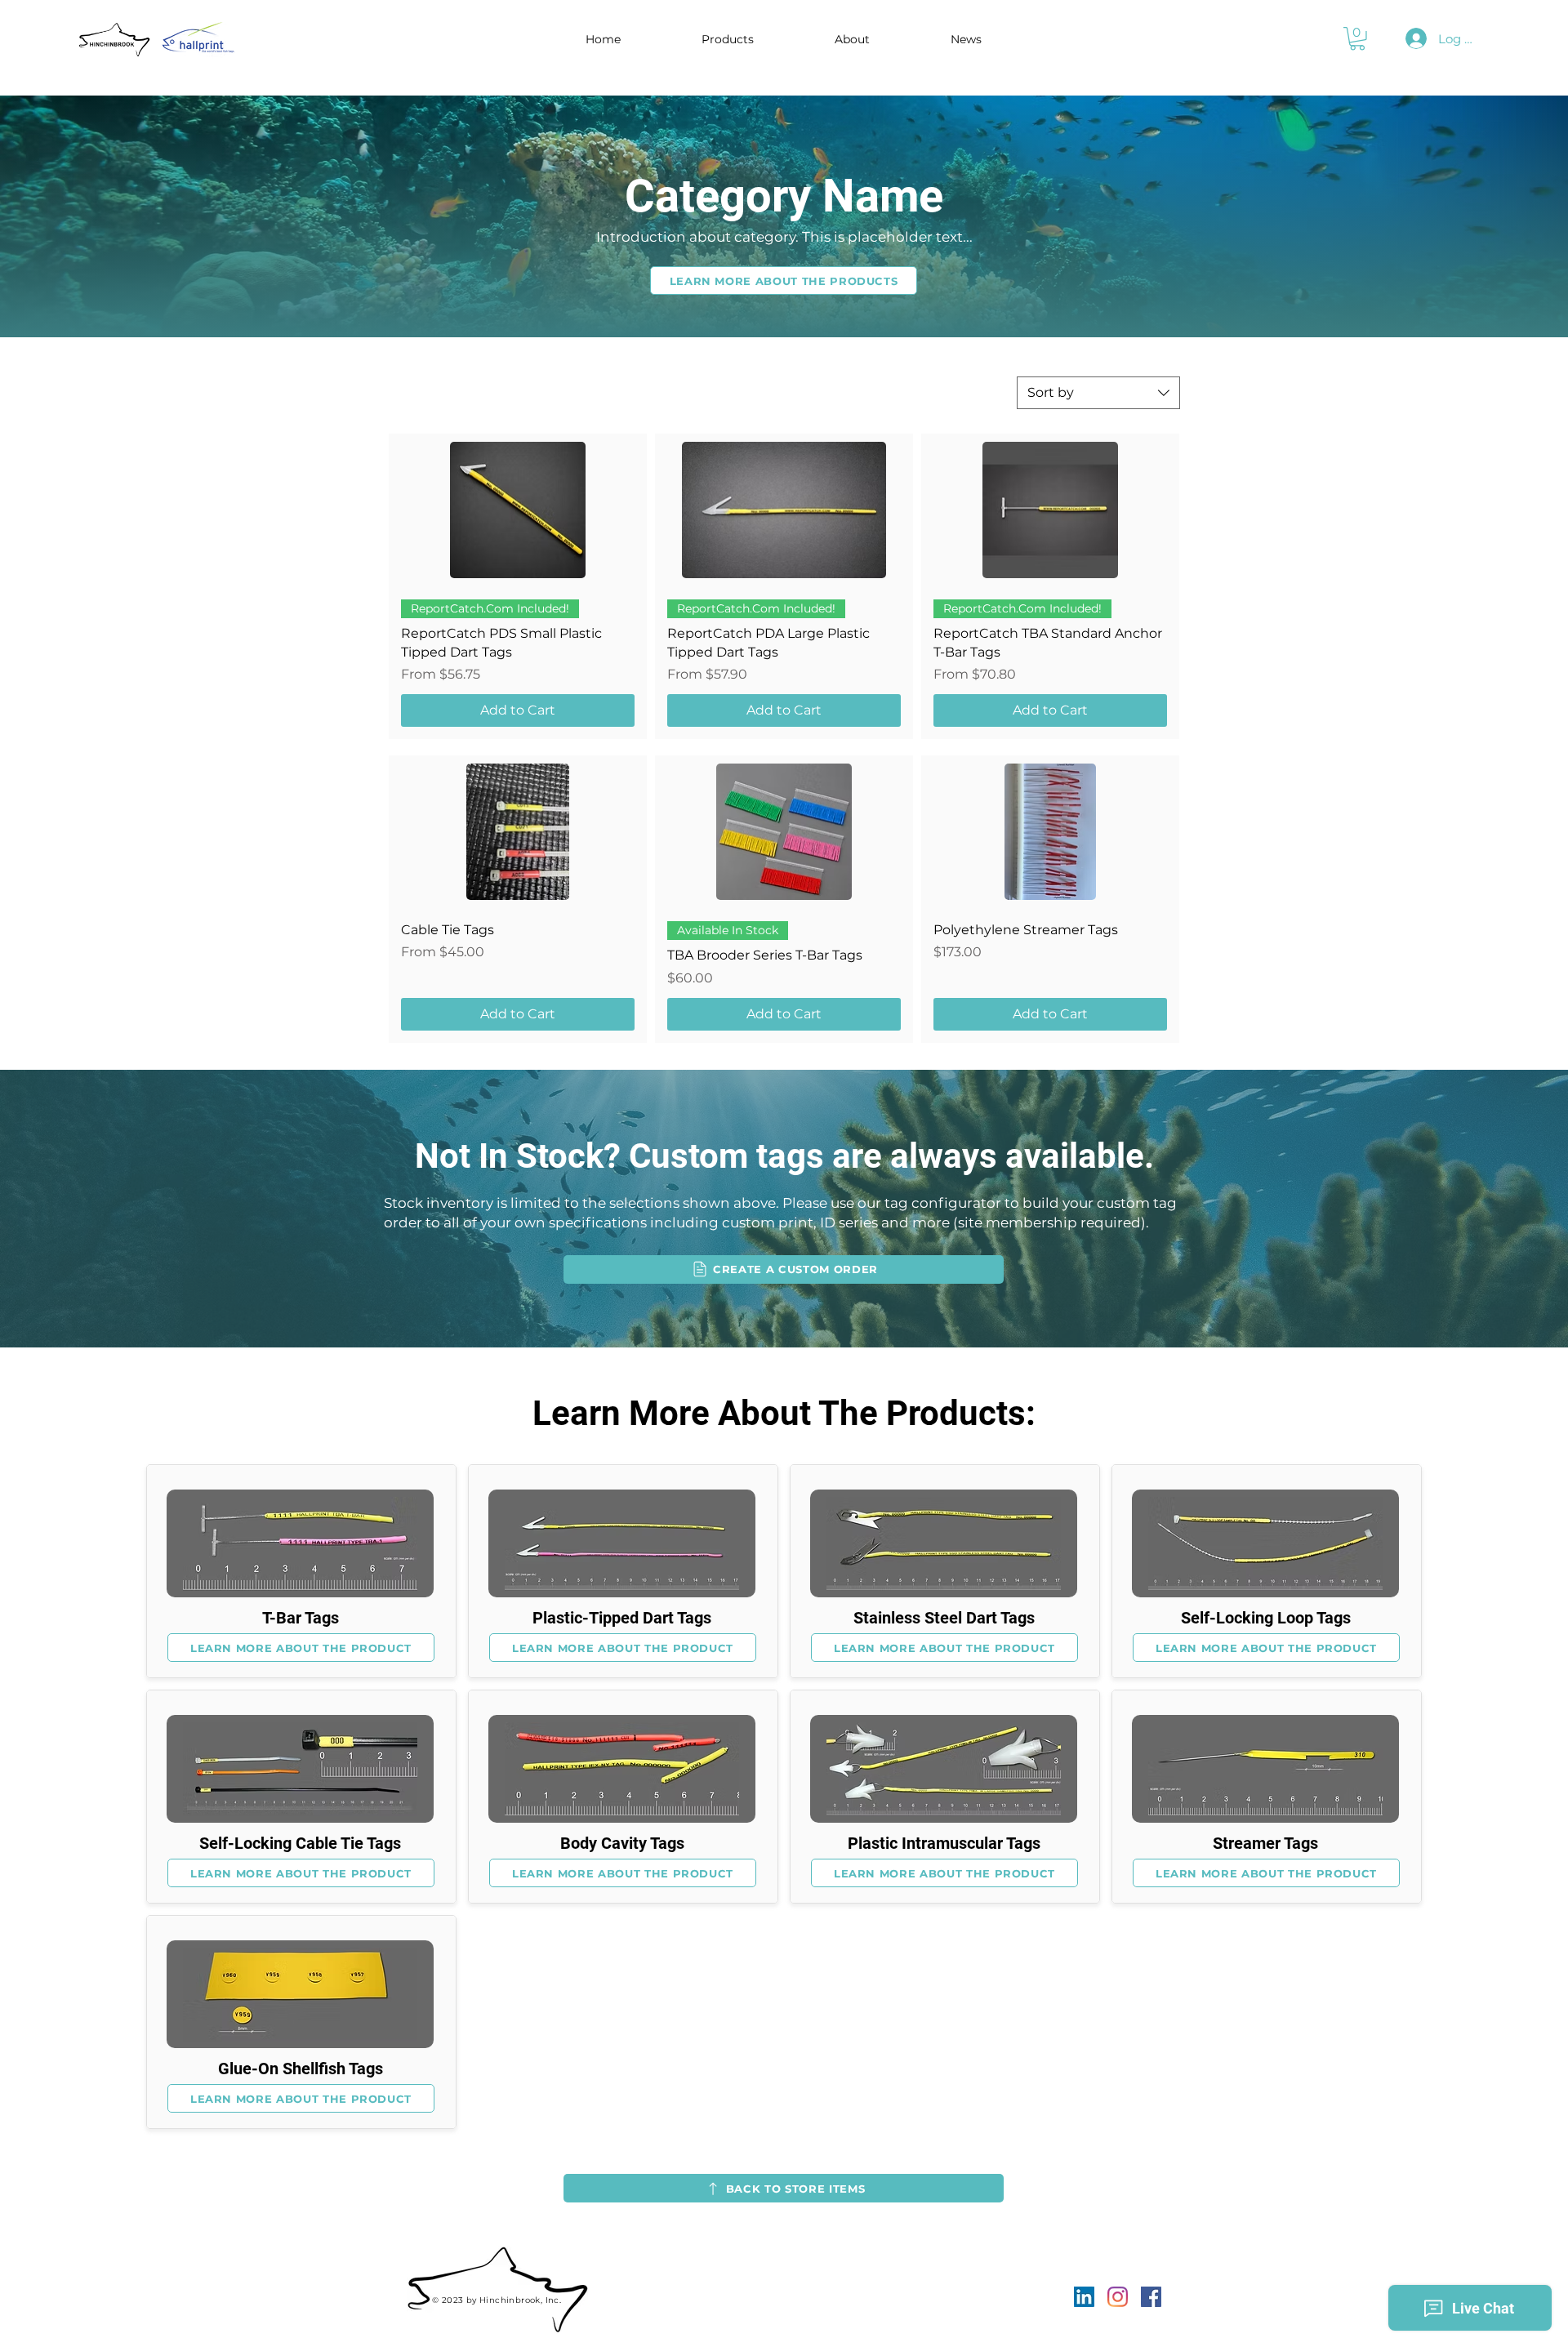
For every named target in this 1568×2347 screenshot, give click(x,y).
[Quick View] (518, 510)
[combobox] (1098, 393)
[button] (728, 39)
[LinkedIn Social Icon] (1084, 2297)
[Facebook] (1151, 2297)
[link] (1357, 39)
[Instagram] (1118, 2297)
